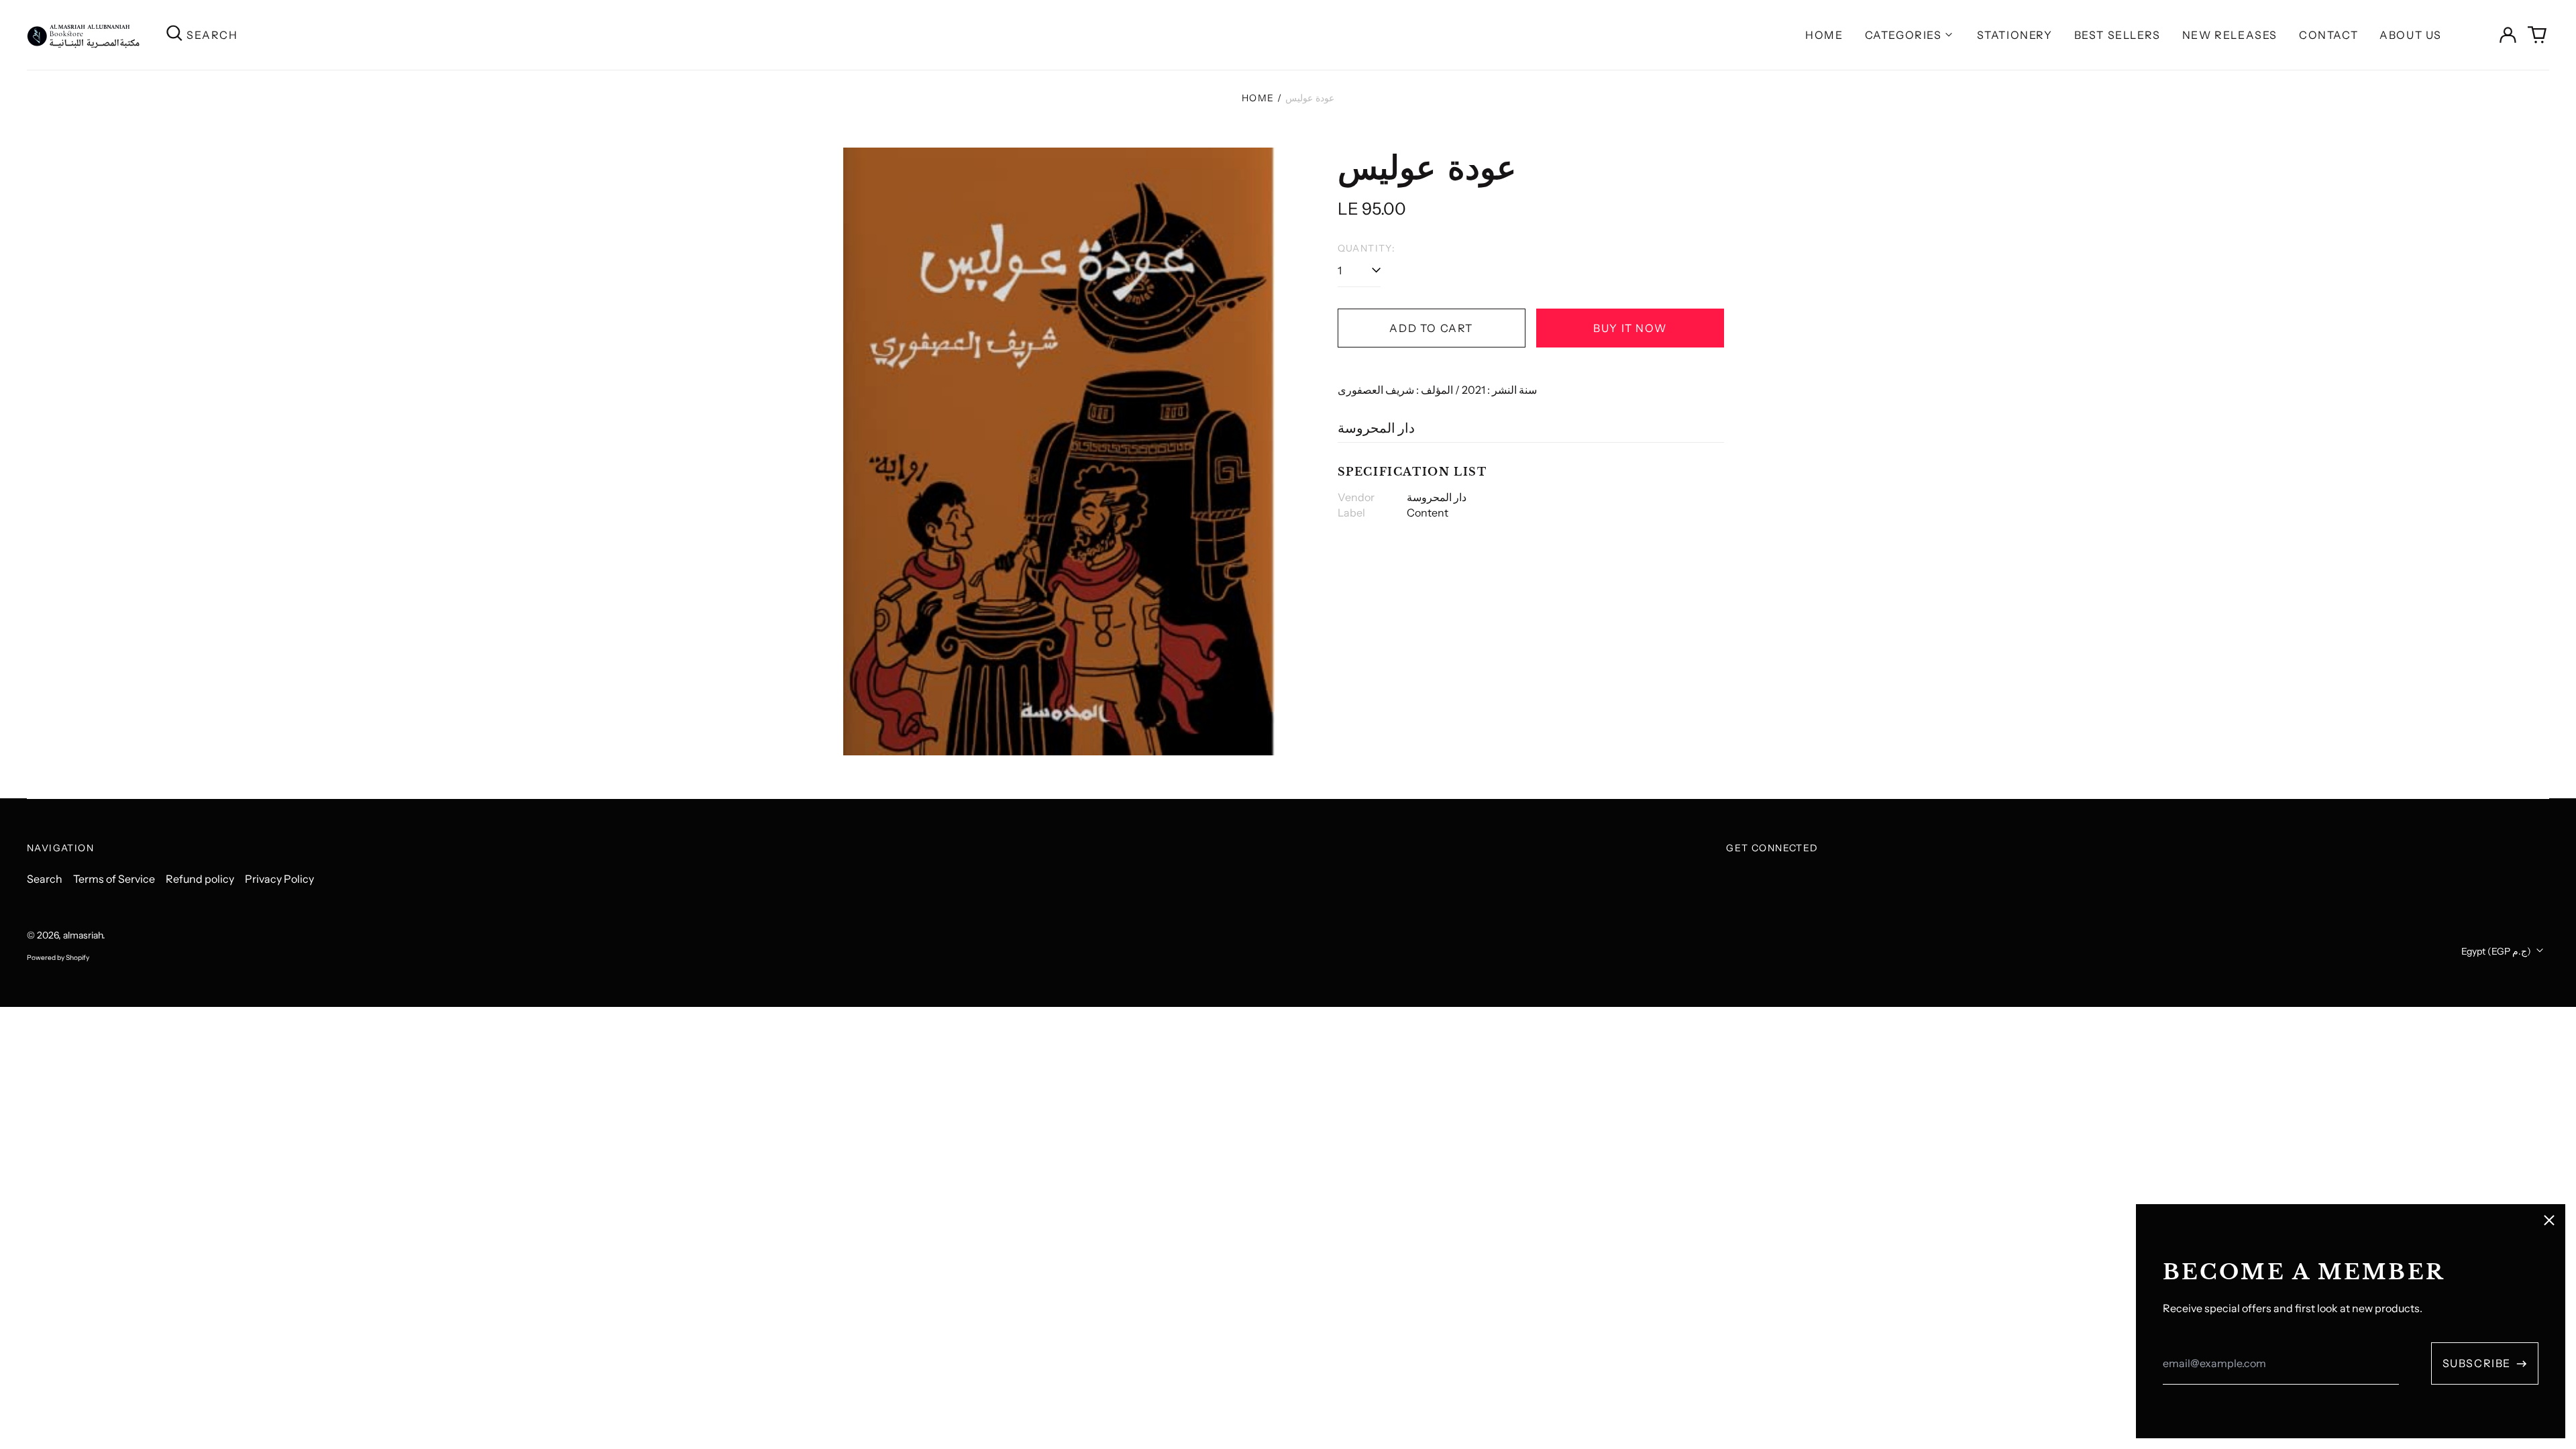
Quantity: (1367, 248)
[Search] (174, 35)
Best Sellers (2117, 35)
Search (45, 879)
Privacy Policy (279, 879)
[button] (2537, 35)
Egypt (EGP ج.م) (2497, 951)
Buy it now (1630, 328)
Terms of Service (114, 879)
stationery (2015, 35)
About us (2411, 35)
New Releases (2230, 35)
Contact (2328, 35)
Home (1824, 35)
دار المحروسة (1376, 428)
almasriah (83, 935)
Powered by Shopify (58, 958)
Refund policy (200, 879)
